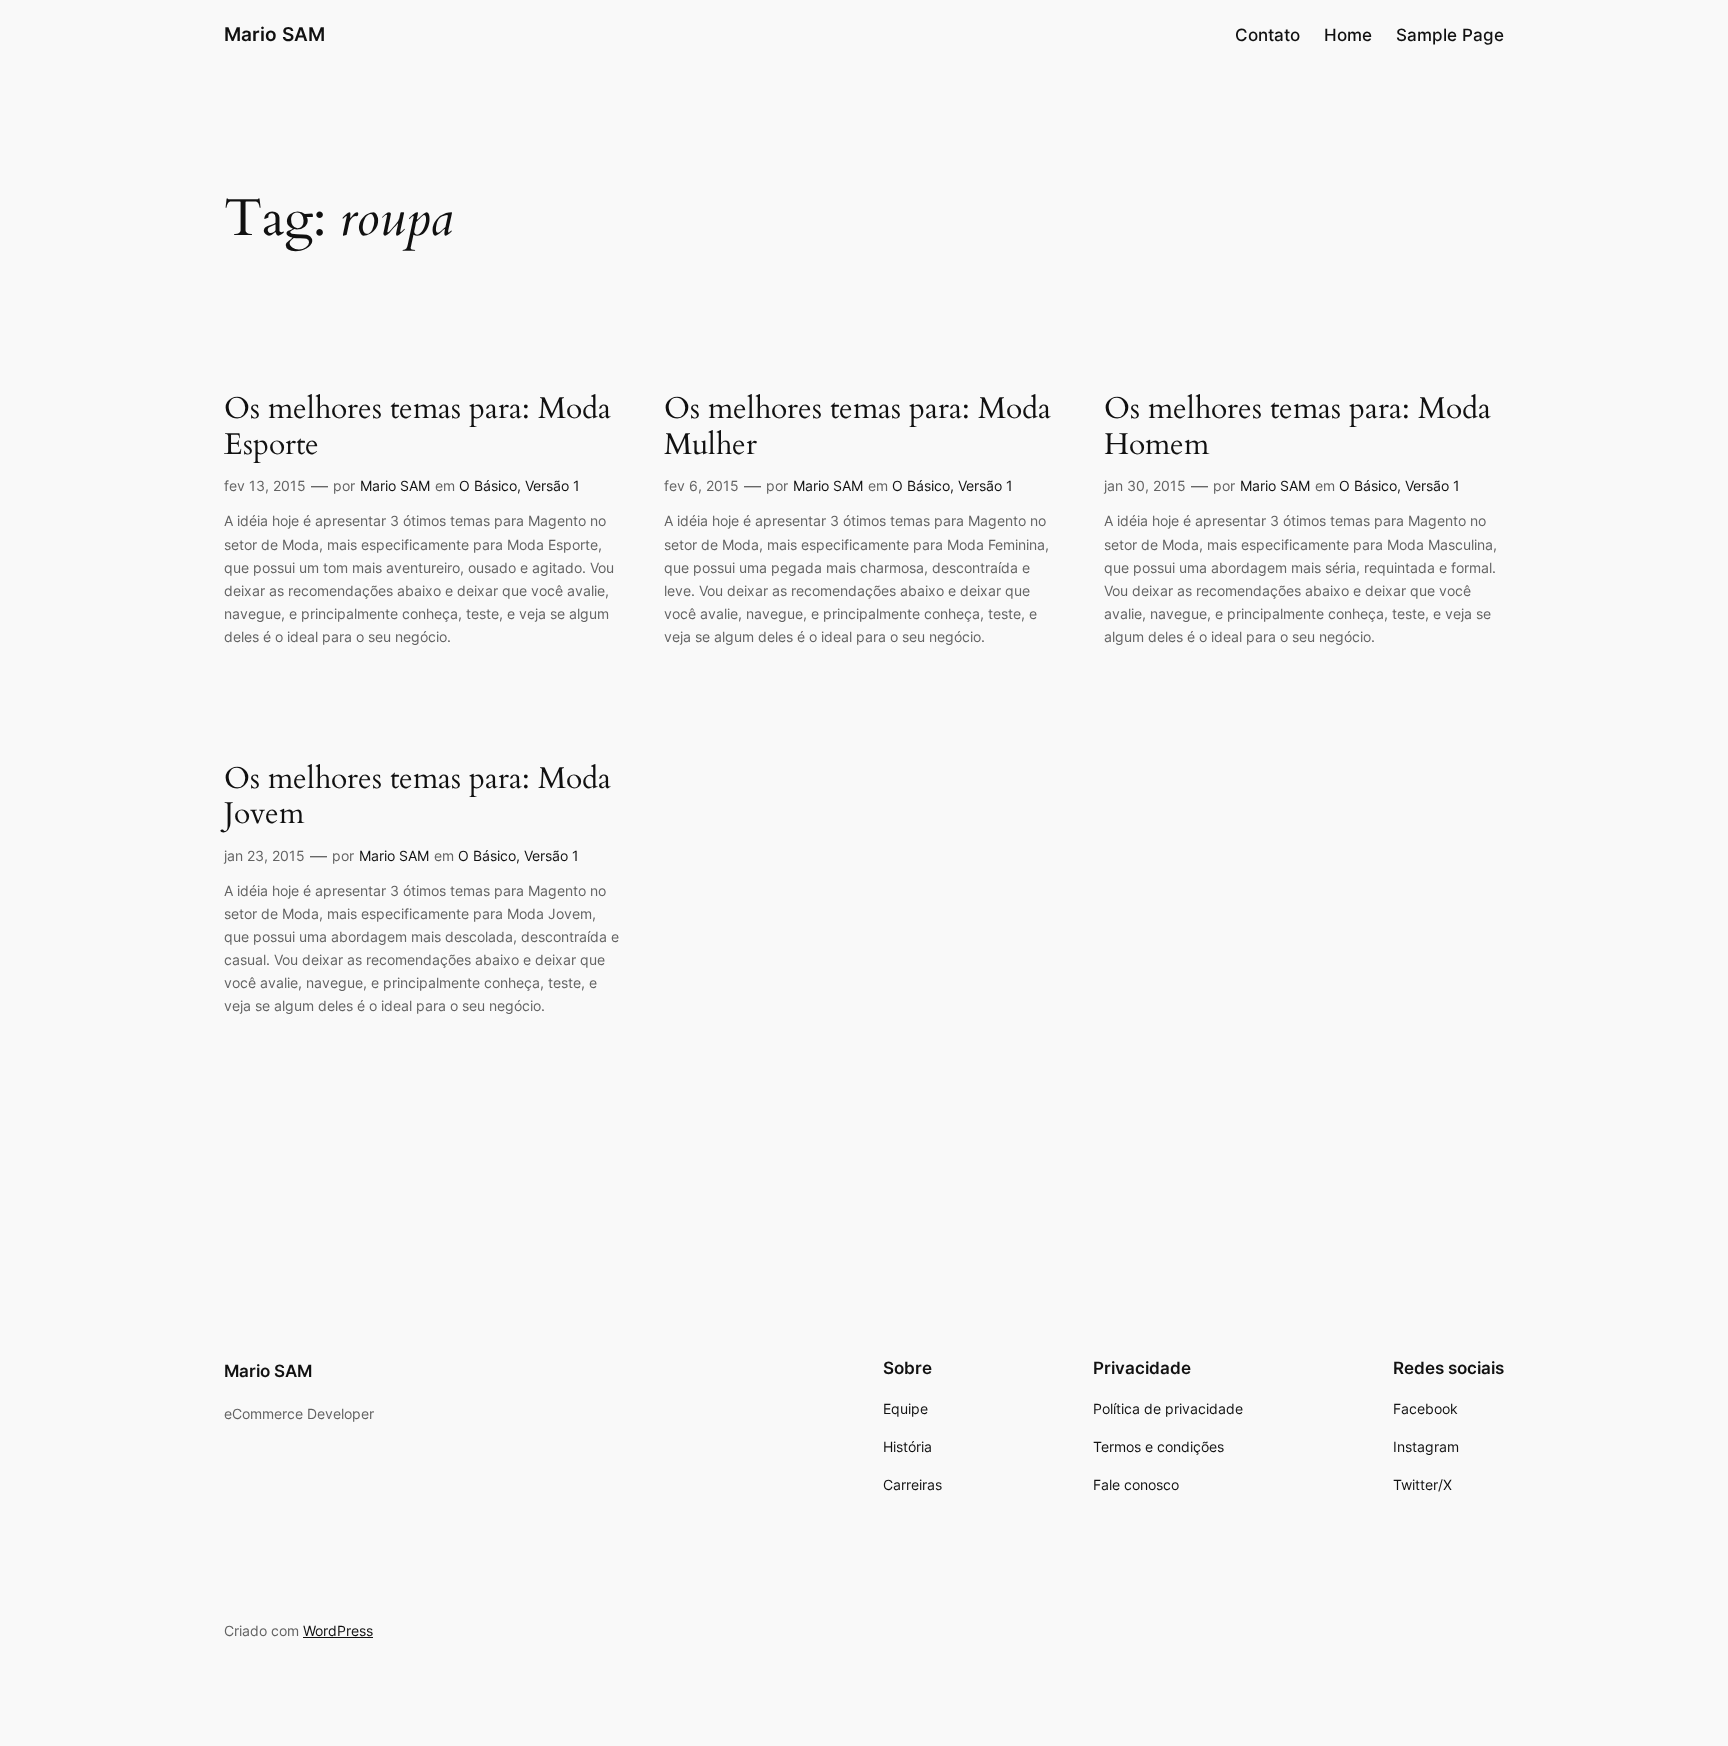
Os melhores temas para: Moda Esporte (417, 427)
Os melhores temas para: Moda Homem (1297, 427)
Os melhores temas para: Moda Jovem (417, 797)
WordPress (338, 1630)
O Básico (488, 485)
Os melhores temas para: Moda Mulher (857, 427)
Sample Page (1450, 35)
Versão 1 (552, 485)
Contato (1267, 35)
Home (1348, 35)
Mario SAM (274, 34)
